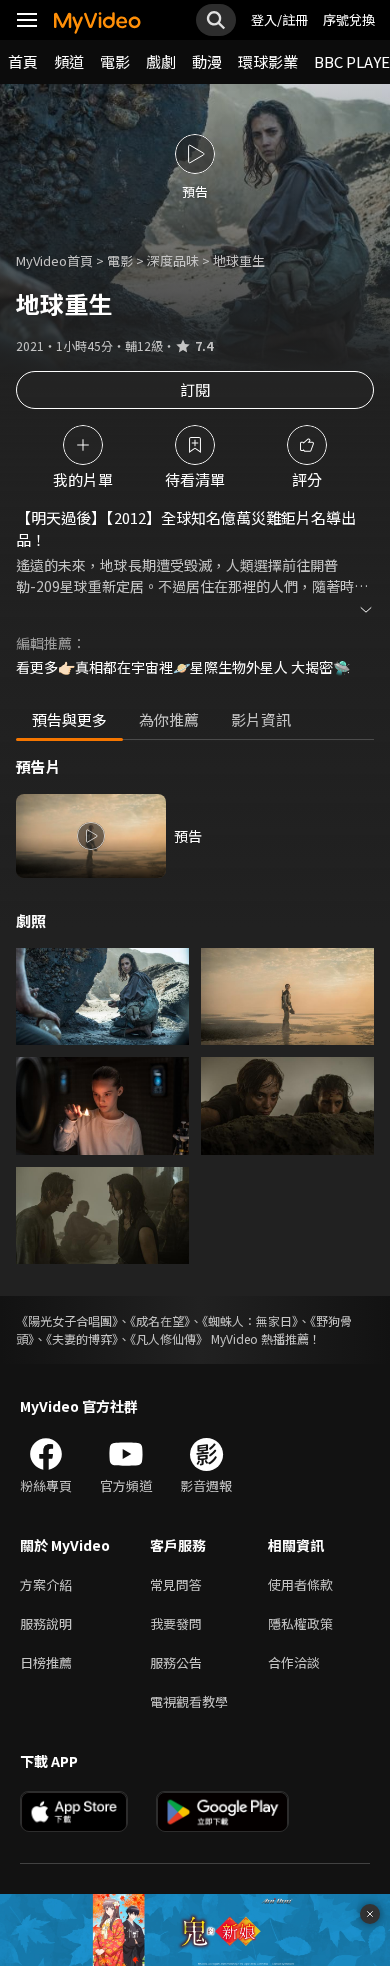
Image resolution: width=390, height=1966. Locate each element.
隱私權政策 (300, 1623)
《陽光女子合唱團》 (67, 1320)
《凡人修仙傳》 (169, 1338)
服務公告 (176, 1662)
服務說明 (46, 1623)
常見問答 (176, 1584)
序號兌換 (349, 19)
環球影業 (268, 61)
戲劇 (161, 61)
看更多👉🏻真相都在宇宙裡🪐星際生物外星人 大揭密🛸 (183, 667)
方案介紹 (46, 1584)
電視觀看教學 (189, 1701)
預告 (188, 836)
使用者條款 (300, 1584)
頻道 (69, 61)
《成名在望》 (160, 1320)
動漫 (207, 61)
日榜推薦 (46, 1662)
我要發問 (176, 1623)
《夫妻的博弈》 (82, 1338)
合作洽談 (294, 1662)
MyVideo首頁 (54, 260)
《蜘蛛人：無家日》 (250, 1320)
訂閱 (195, 389)
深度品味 (173, 260)
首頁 (23, 61)
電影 (115, 61)
